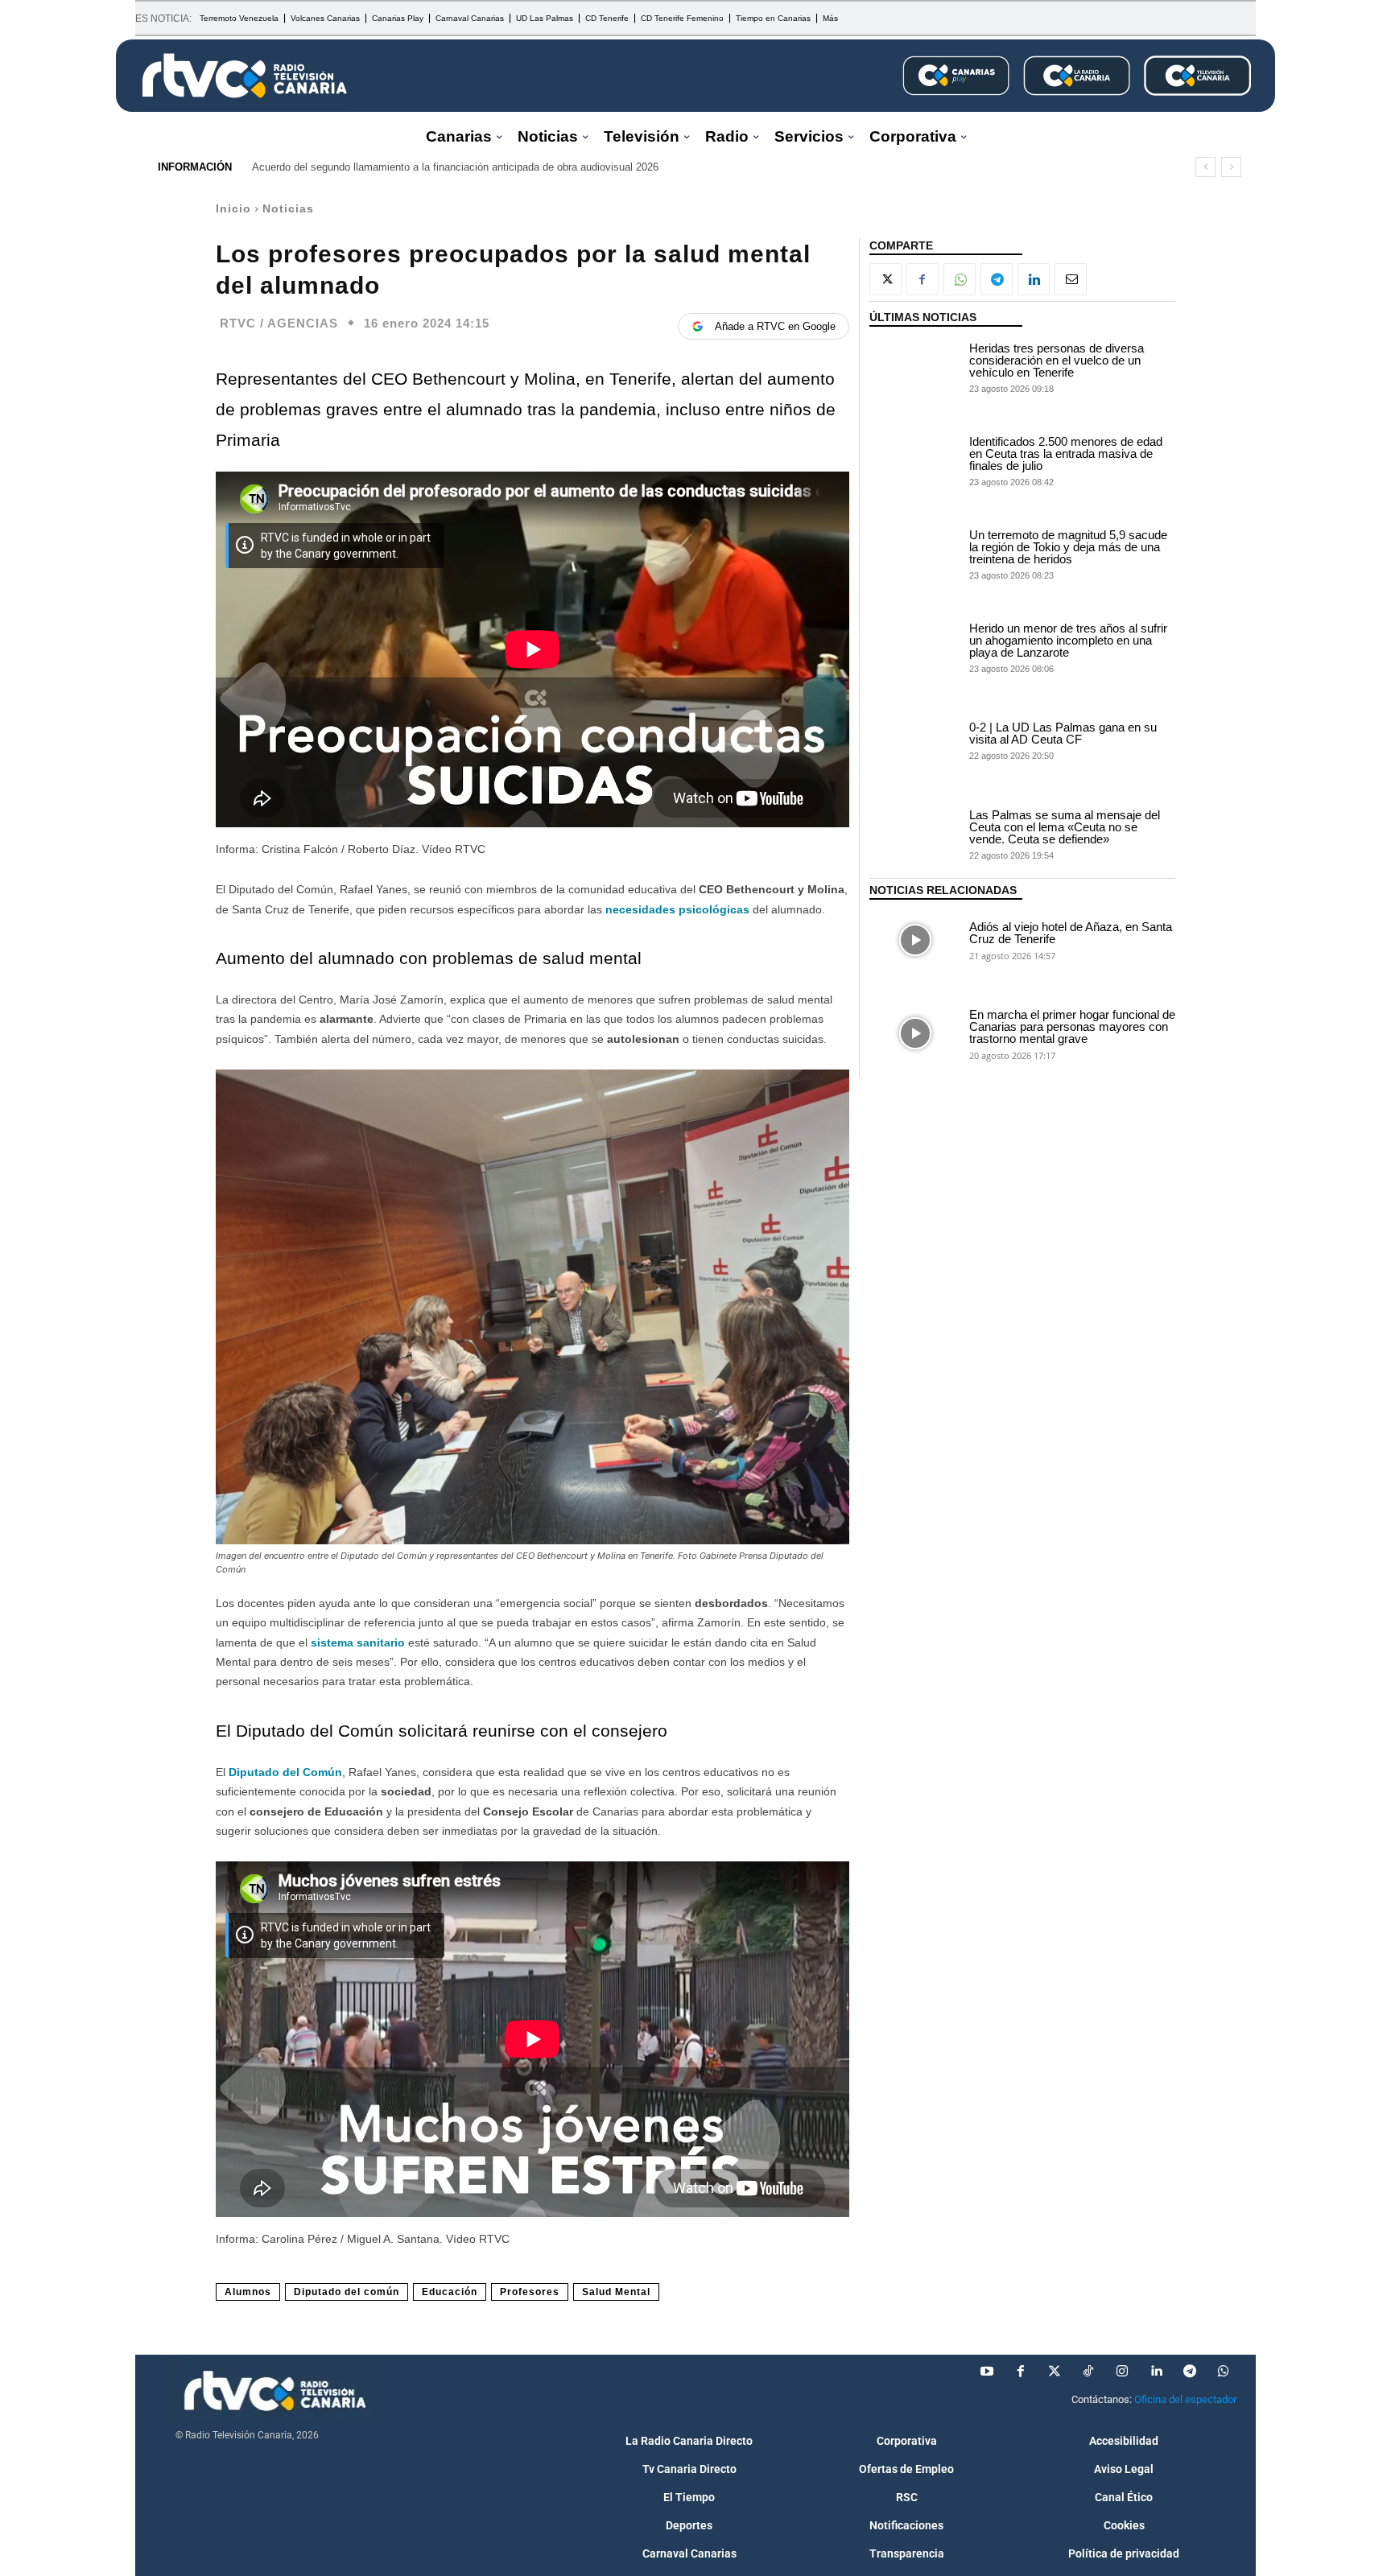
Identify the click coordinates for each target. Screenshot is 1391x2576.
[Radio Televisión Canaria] (245, 76)
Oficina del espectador (1185, 2399)
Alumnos (248, 2292)
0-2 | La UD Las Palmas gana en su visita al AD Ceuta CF (1063, 733)
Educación (450, 2292)
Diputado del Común (285, 1772)
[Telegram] (997, 279)
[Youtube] (987, 2372)
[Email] (1071, 279)
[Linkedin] (1034, 279)
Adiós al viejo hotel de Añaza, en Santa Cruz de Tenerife (1071, 933)
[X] (885, 279)
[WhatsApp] (960, 279)
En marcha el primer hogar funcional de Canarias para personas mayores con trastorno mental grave (1072, 1026)
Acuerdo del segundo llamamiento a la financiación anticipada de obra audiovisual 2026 (455, 167)
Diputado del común (347, 2292)
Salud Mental (616, 2292)
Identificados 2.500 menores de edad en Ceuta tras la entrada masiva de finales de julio (1066, 453)
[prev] (1205, 167)
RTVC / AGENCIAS (279, 323)
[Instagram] (1122, 2372)
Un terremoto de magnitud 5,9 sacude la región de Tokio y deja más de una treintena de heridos (1068, 547)
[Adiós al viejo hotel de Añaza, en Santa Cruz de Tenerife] (915, 940)
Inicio (233, 208)
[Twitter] (1055, 2372)
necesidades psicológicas (677, 909)
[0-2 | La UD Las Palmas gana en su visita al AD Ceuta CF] (915, 740)
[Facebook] (923, 279)
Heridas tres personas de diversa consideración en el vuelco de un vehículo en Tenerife (1057, 360)
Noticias (288, 208)
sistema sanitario (358, 1642)
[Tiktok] (1088, 2372)
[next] (1231, 167)
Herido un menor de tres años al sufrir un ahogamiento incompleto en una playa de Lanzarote (1068, 640)
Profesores (530, 2292)
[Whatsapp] (1224, 2372)
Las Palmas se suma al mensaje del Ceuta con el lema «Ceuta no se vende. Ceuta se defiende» (1065, 827)
